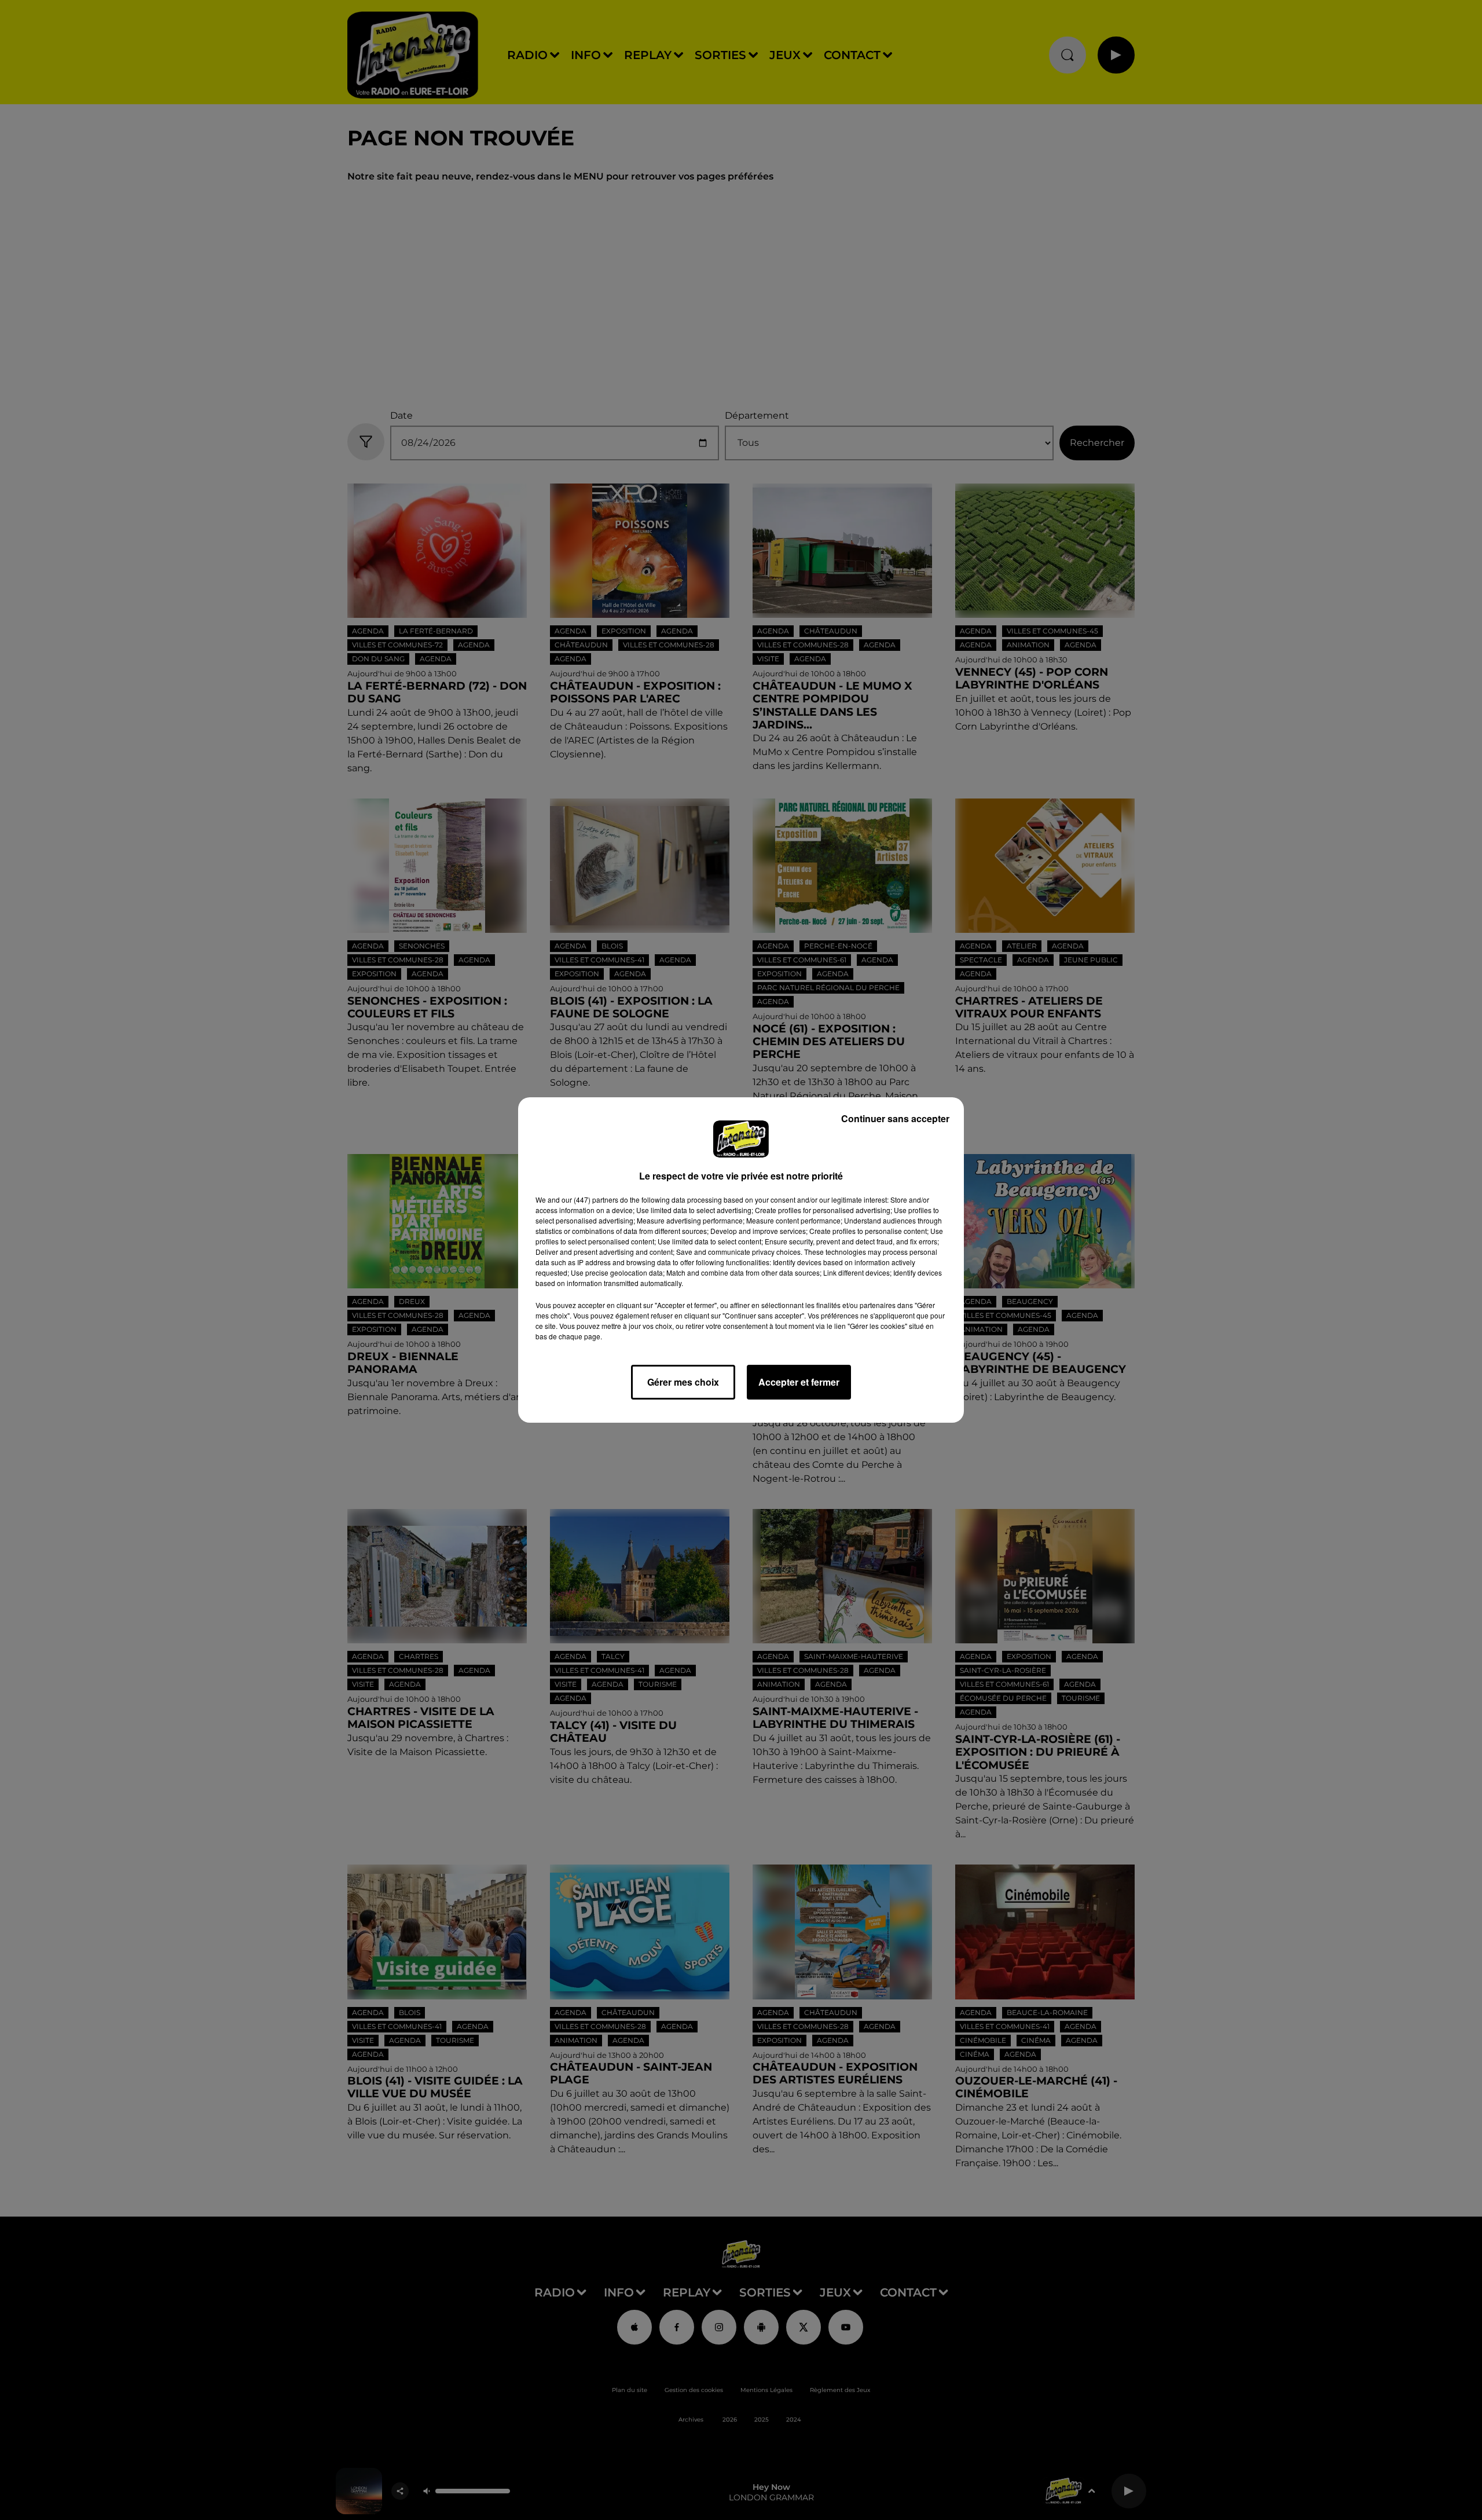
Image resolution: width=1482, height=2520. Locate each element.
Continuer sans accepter (895, 1118)
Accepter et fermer (799, 1382)
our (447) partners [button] (590, 1199)
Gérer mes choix (683, 1382)
